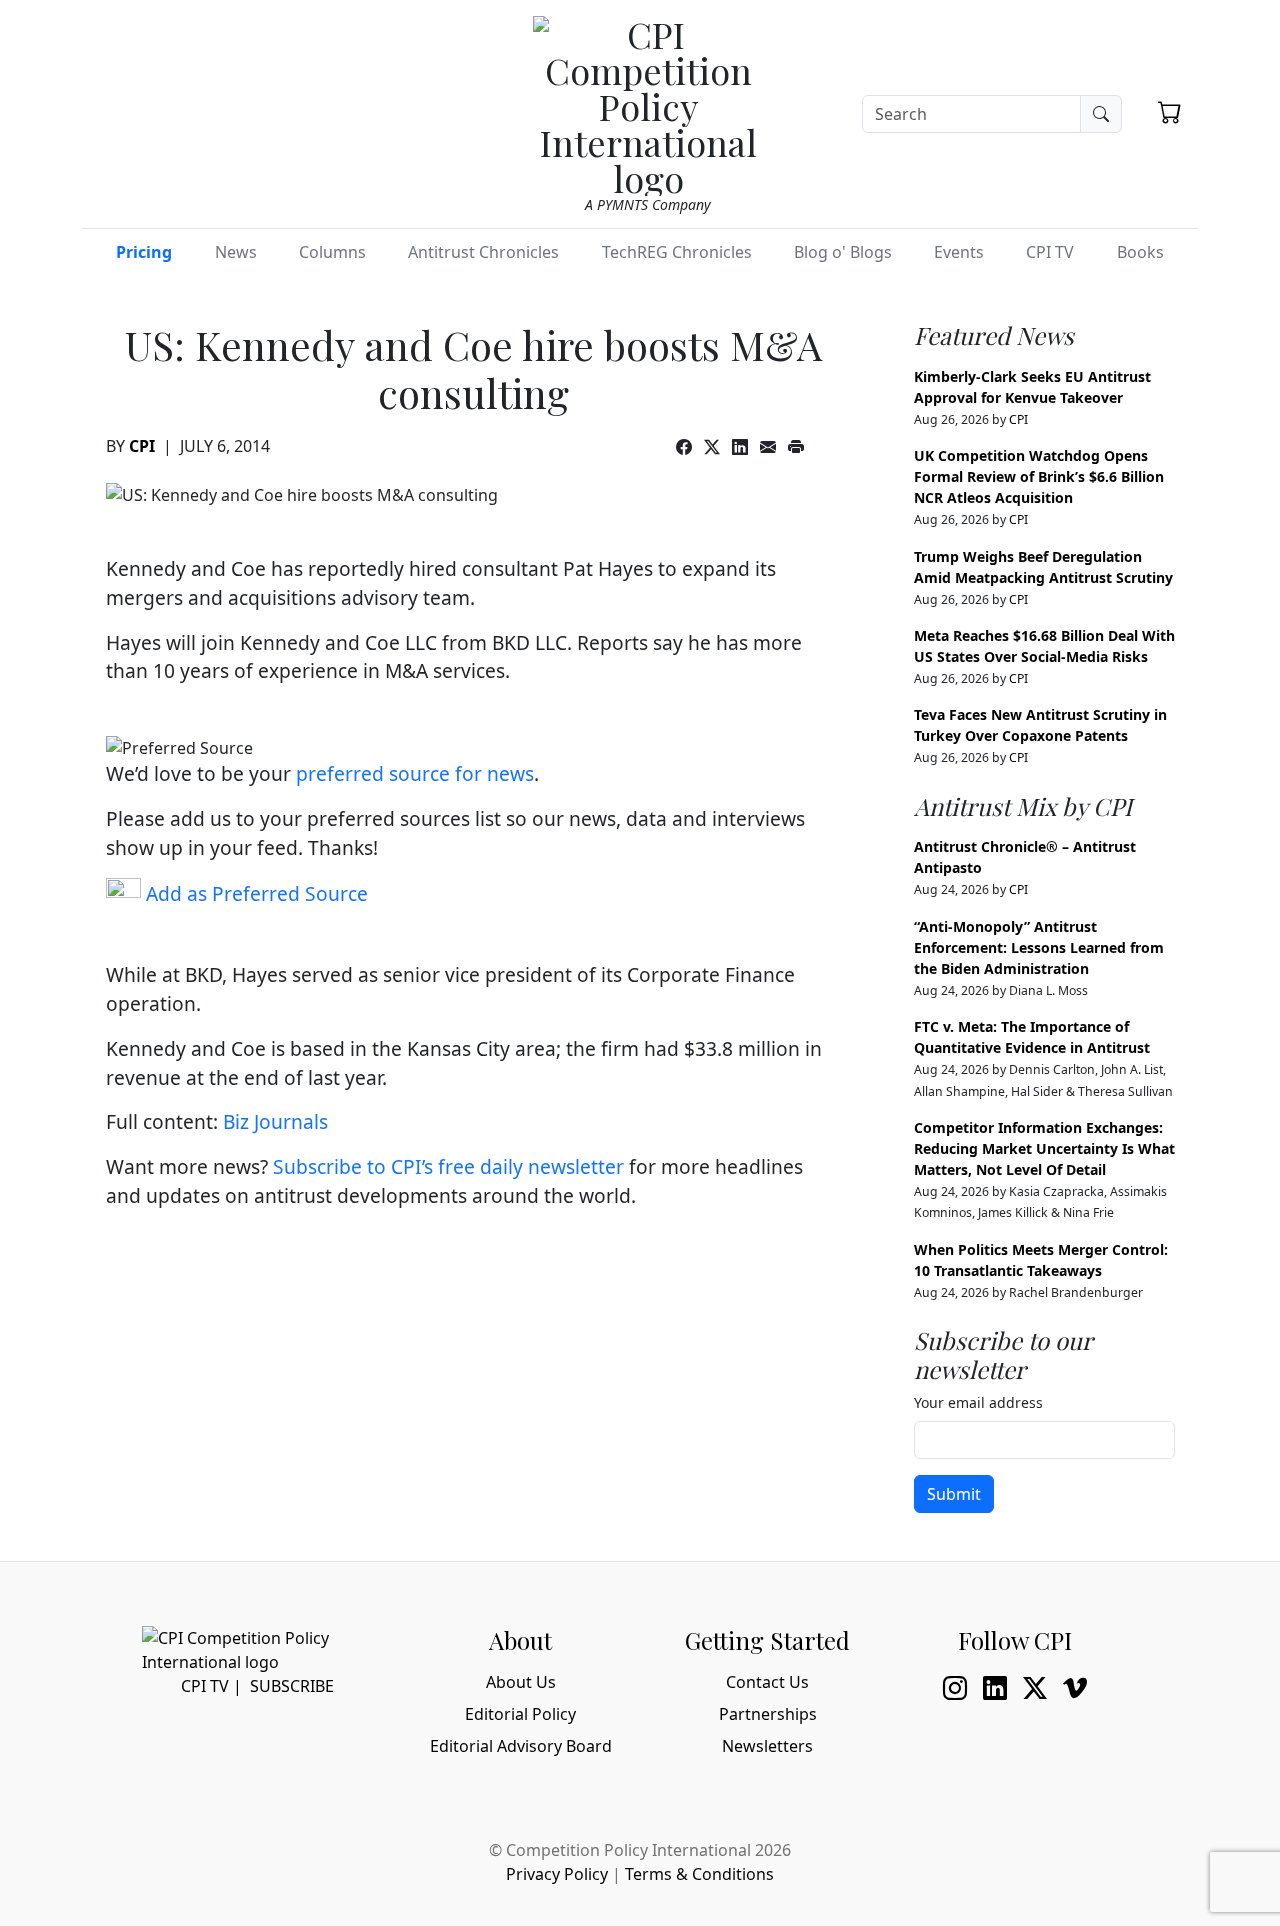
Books (1140, 252)
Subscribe (292, 1686)
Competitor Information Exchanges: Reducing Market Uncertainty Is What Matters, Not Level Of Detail (1044, 1148)
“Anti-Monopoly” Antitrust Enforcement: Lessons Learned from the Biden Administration (1039, 947)
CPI (142, 446)
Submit (954, 1494)
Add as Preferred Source (254, 893)
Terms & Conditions (699, 1874)
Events (959, 252)
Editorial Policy (520, 1714)
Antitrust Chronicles (483, 252)
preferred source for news (415, 773)
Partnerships (768, 1714)
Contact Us (767, 1682)
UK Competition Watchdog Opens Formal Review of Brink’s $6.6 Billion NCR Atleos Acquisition (1039, 476)
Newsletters (767, 1746)
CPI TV (1050, 252)
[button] (1170, 112)
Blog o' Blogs (843, 252)
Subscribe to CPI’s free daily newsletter (448, 1166)
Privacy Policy (557, 1874)
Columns (332, 252)
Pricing (144, 252)
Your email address (978, 1402)
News (236, 252)
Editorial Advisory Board (521, 1746)
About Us (521, 1682)
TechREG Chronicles (677, 252)
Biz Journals (275, 1121)
